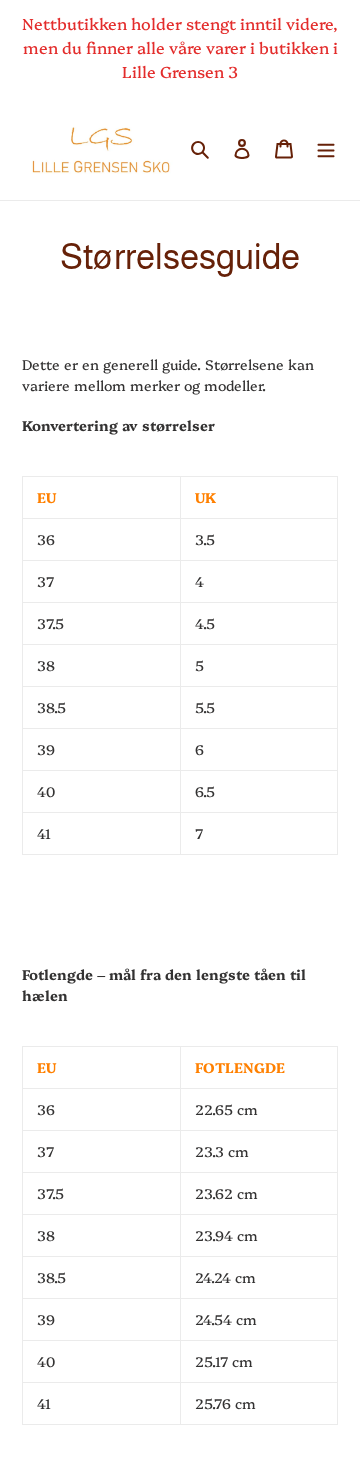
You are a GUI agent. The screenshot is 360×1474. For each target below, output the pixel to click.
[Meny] (326, 146)
